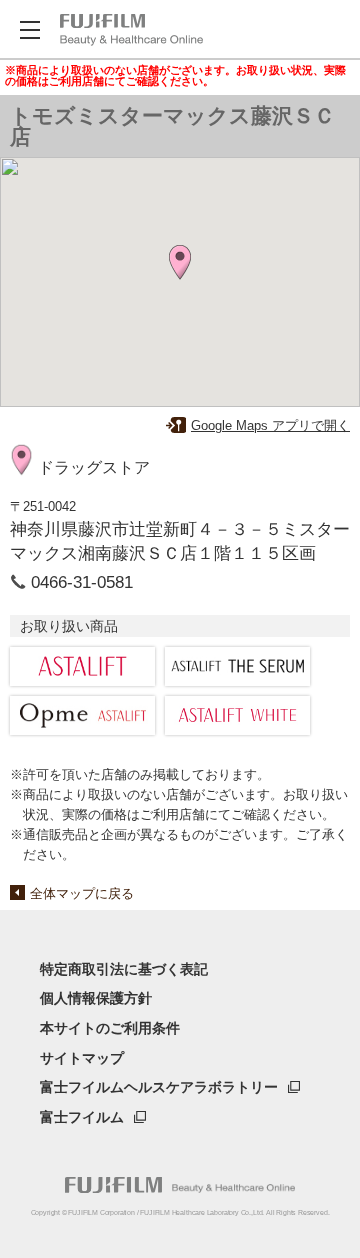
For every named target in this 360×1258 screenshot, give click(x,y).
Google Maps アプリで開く (270, 425)
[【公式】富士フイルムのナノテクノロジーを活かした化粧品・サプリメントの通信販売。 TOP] (131, 30)
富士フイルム (82, 1117)
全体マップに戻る (82, 893)
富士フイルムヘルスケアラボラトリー (159, 1087)
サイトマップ (82, 1058)
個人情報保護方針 (96, 998)
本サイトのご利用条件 (110, 1028)
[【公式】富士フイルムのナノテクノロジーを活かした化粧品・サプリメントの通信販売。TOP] (180, 1185)
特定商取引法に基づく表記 (124, 969)
